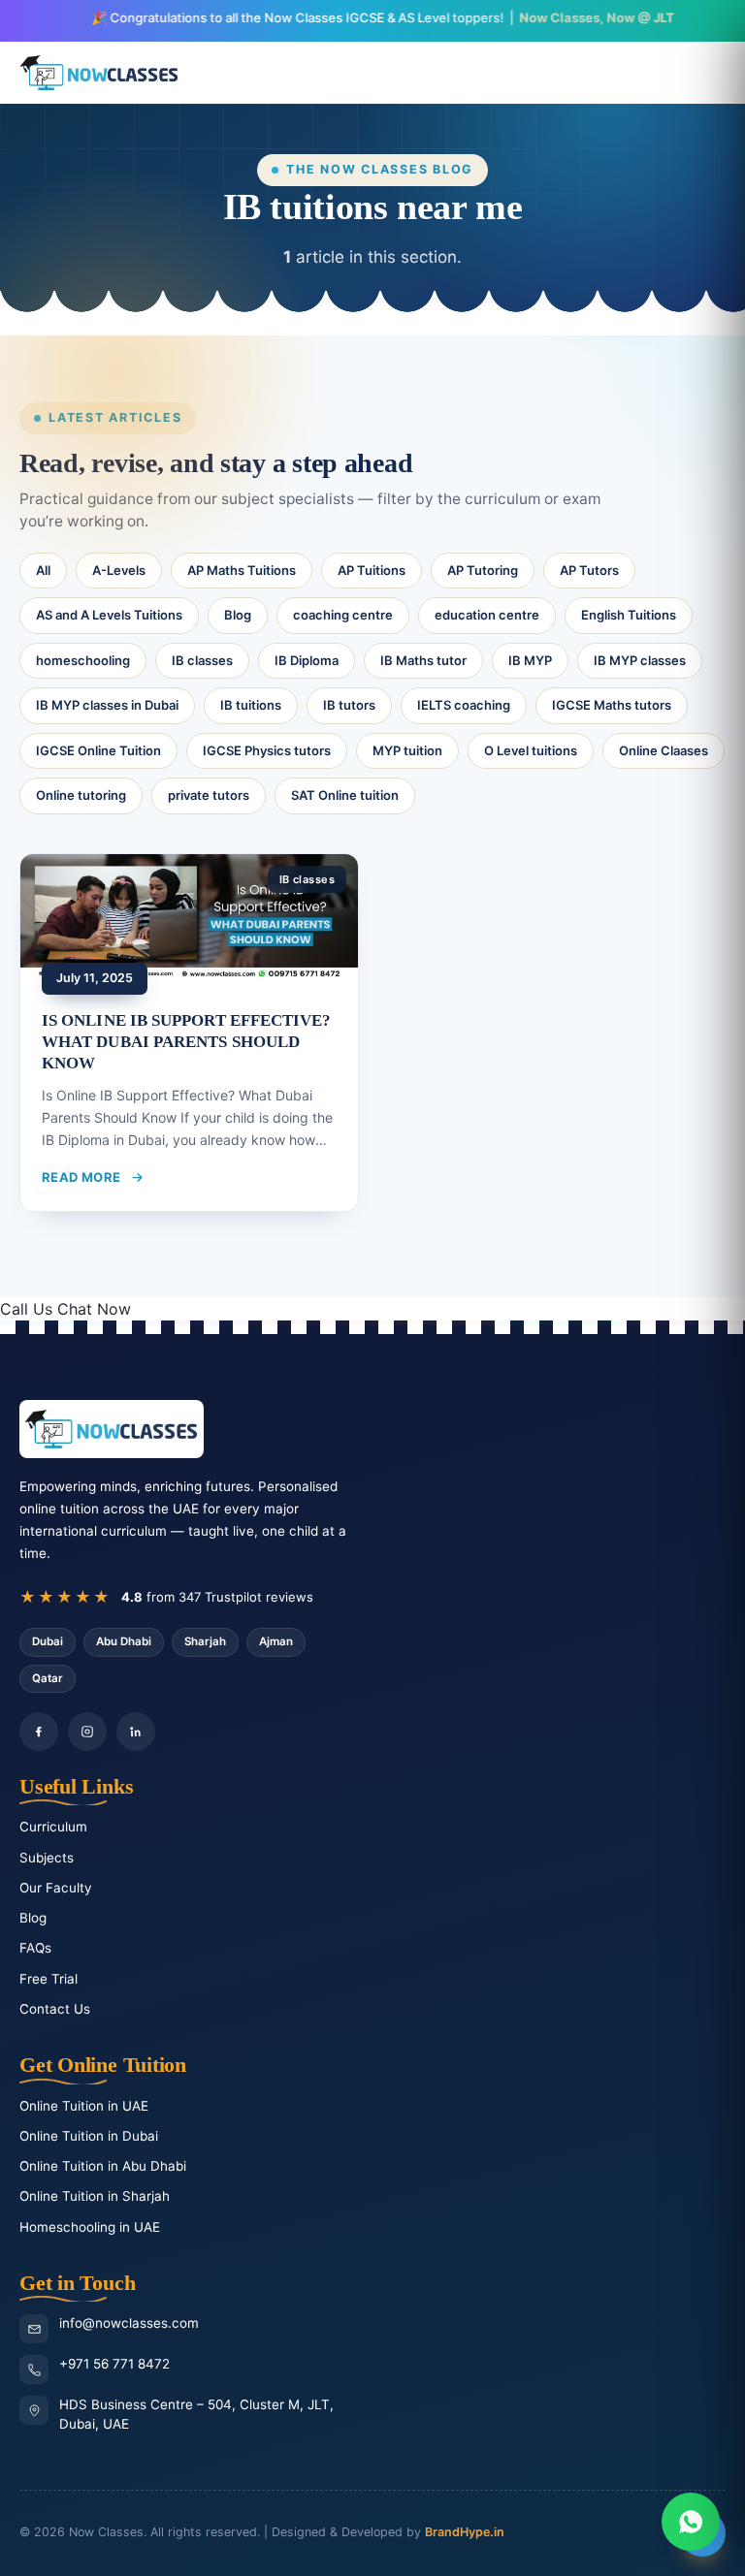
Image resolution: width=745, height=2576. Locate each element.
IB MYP (530, 660)
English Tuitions (629, 615)
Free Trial (49, 1979)
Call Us (26, 1309)
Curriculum (53, 1827)
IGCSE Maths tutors (612, 705)
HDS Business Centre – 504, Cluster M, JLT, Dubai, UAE (196, 2414)
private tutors (209, 795)
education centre (487, 615)
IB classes (202, 660)
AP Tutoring (483, 570)
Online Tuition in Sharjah (95, 2196)
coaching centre (343, 615)
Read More (81, 1177)
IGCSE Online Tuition (98, 750)
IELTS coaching (464, 705)
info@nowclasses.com (129, 2323)
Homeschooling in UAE (90, 2227)
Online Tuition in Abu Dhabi (103, 2166)
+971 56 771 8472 (114, 2364)
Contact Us (55, 2009)
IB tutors (349, 705)
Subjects (47, 1858)
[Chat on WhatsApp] (691, 2522)
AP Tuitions (372, 570)
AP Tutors (589, 570)
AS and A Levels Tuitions (109, 615)
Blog (238, 615)
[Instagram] (87, 1732)
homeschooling (83, 660)
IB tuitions (251, 705)
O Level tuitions (531, 750)
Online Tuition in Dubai (89, 2136)
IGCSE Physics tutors (267, 750)
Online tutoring (81, 795)
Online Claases (664, 750)
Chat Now (94, 1309)
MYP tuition (407, 750)
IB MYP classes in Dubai (107, 705)
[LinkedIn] (136, 1732)
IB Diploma (307, 660)
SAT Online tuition (345, 795)
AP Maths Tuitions (242, 570)
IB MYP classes (640, 660)
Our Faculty (56, 1888)
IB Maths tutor (423, 660)
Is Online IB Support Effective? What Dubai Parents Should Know (187, 1042)
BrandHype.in (465, 2532)
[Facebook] (39, 1732)
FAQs (35, 1948)
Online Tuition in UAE (84, 2106)
